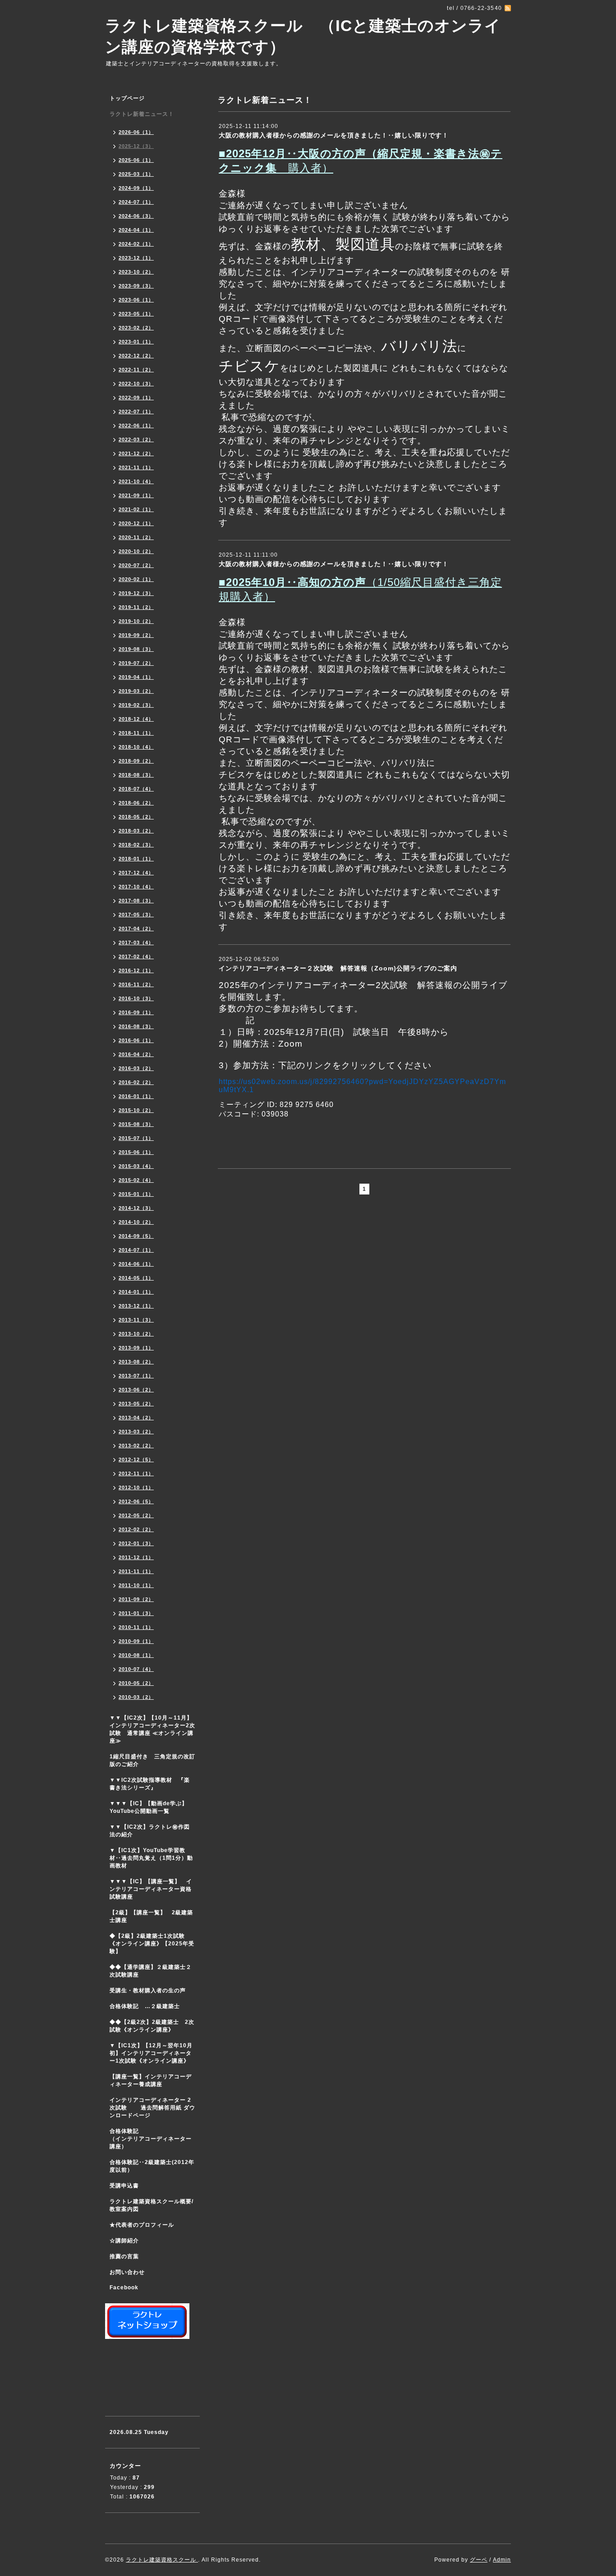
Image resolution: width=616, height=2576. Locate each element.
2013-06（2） (136, 1390)
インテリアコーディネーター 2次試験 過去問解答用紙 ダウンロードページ (152, 2108)
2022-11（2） (136, 370)
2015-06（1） (136, 1152)
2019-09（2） (136, 635)
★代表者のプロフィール (142, 2225)
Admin (502, 2560)
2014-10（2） (136, 1222)
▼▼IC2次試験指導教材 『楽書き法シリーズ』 (150, 1784)
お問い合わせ (127, 2272)
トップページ (127, 98)
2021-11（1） (136, 467)
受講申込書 (124, 2186)
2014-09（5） (136, 1236)
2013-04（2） (136, 1418)
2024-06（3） (136, 216)
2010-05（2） (136, 1683)
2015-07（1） (136, 1138)
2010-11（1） (136, 1627)
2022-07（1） (136, 412)
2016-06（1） (136, 1040)
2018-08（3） (136, 775)
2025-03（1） (136, 174)
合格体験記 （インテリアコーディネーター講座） (155, 2139)
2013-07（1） (136, 1376)
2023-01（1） (136, 342)
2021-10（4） (136, 481)
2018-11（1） (136, 733)
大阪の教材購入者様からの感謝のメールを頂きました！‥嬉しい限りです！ (334, 135)
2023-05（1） (136, 314)
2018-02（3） (136, 845)
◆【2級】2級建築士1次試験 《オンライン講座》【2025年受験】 (152, 1944)
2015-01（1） (136, 1194)
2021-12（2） (136, 453)
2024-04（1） (136, 230)
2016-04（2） (136, 1054)
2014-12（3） (136, 1208)
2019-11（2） (136, 607)
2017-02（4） (136, 956)
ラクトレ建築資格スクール (162, 2560)
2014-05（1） (136, 1278)
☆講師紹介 (124, 2241)
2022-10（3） (136, 384)
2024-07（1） (136, 202)
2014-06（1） (136, 1264)
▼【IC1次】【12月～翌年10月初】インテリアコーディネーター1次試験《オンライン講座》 (155, 2053)
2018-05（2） (136, 817)
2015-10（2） (136, 1110)
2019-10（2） (136, 621)
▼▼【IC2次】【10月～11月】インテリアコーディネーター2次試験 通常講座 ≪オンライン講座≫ (152, 1729)
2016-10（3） (136, 998)
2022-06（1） (136, 426)
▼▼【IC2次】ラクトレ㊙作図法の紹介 (150, 1831)
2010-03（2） (136, 1697)
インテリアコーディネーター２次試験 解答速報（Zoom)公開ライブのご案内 (338, 968)
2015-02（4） (136, 1180)
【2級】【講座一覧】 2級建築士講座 (151, 1916)
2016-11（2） (136, 984)
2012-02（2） (136, 1529)
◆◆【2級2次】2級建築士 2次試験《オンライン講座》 (152, 2026)
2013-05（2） (136, 1404)
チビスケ (249, 366)
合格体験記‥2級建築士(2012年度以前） (152, 2166)
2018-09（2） (136, 761)
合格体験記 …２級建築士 (148, 2006)
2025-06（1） (136, 160)
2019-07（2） (136, 663)
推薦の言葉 (124, 2256)
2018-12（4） (136, 719)
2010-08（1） (136, 1655)
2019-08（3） (136, 649)
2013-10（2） (136, 1334)
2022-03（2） (136, 439)
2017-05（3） (136, 915)
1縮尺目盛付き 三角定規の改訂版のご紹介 (152, 1760)
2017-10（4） (136, 887)
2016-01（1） (136, 1096)
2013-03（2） (136, 1432)
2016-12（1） (136, 970)
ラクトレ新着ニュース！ (142, 114)
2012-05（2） (136, 1515)
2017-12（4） (136, 873)
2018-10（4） (136, 747)
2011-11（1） (136, 1571)
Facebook (124, 2288)
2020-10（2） (136, 551)
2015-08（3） (136, 1124)
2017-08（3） (136, 901)
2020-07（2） (136, 565)
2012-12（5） (136, 1460)
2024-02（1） (136, 244)
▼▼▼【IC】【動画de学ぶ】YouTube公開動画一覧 (149, 1807)
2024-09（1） (136, 188)
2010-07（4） (136, 1669)
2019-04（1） (136, 677)
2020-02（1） (136, 579)
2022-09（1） (136, 398)
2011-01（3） (136, 1613)
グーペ (479, 2560)
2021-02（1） (136, 509)
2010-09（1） (136, 1641)
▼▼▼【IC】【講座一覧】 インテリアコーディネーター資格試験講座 (151, 1889)
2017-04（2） (136, 929)
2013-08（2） (136, 1362)
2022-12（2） (136, 356)
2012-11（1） (136, 1473)
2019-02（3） (136, 705)
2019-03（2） (136, 691)
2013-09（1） (136, 1348)
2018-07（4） (136, 789)
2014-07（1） (136, 1250)
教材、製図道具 (343, 244)
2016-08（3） (136, 1026)
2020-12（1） (136, 523)
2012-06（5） (136, 1501)
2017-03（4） (136, 943)
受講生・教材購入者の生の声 (148, 1990)
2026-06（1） (136, 132)
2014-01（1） (136, 1292)
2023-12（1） (136, 258)
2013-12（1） (136, 1306)
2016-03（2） (136, 1068)
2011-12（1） (136, 1557)
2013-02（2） (136, 1446)
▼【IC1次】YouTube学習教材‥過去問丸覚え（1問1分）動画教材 (151, 1858)
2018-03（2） (136, 831)
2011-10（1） (136, 1585)
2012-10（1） (136, 1487)
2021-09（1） (136, 495)
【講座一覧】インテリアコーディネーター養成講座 (151, 2080)
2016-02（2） (136, 1082)
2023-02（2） (136, 328)
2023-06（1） (136, 300)
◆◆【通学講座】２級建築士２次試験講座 (151, 1971)
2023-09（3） (136, 286)
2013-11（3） (136, 1320)
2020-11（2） (136, 537)
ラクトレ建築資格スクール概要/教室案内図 (152, 2205)
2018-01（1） (136, 859)
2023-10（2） (136, 272)
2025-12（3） (136, 146)
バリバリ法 (419, 346)
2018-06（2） (136, 803)
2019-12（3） (136, 593)
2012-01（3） (136, 1543)
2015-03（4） (136, 1166)
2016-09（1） (136, 1012)
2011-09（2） (136, 1599)
